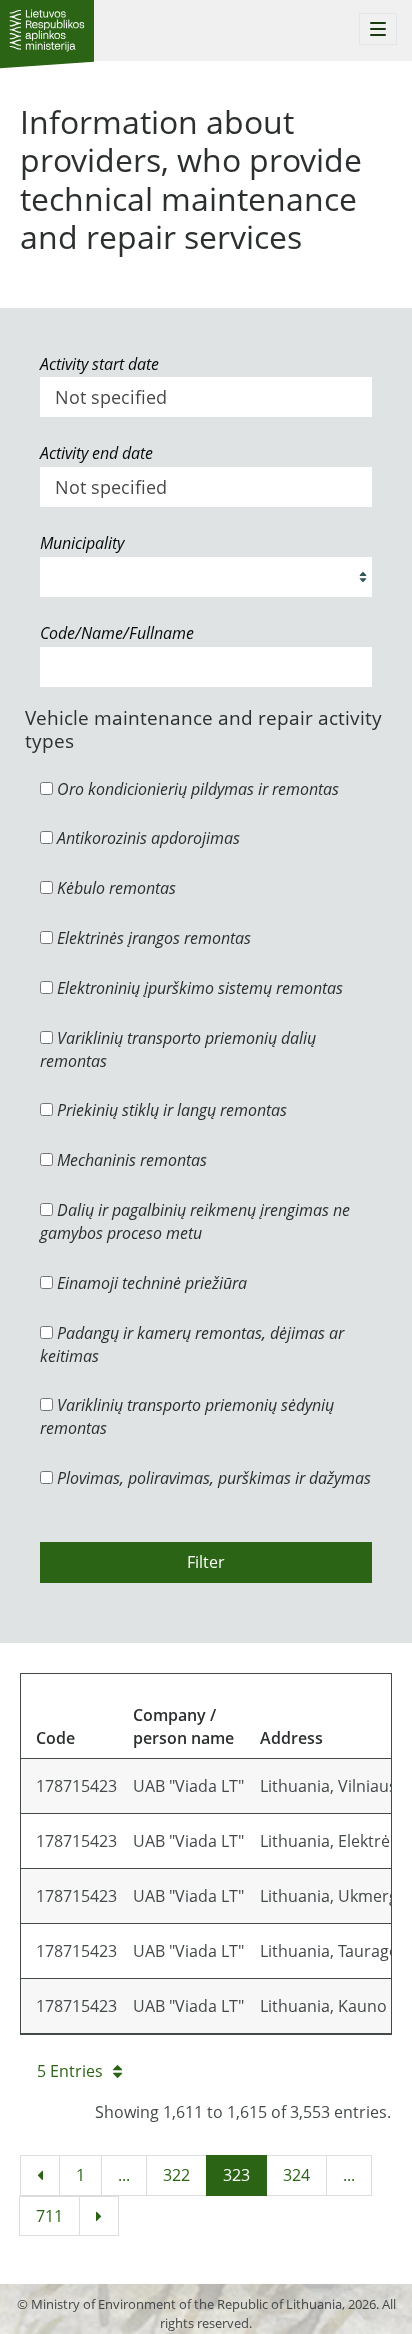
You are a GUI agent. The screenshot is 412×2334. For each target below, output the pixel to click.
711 (49, 2216)
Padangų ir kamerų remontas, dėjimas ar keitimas (192, 1344)
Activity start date (99, 364)
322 (176, 2175)
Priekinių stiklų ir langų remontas (170, 1110)
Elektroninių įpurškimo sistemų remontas (198, 988)
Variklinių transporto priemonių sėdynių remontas (187, 1416)
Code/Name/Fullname (117, 633)
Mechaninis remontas (130, 1160)
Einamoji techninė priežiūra (150, 1283)
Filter (206, 1562)
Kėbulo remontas (114, 888)
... (124, 2175)
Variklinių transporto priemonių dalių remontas (178, 1049)
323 (236, 2175)
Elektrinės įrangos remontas (152, 938)
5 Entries (70, 2071)
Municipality (82, 543)
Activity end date (96, 453)
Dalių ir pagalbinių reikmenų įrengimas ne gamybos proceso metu (195, 1221)
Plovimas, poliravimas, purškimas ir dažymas (212, 1478)
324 (296, 2175)
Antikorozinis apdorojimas (146, 838)
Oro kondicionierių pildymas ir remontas (196, 789)
